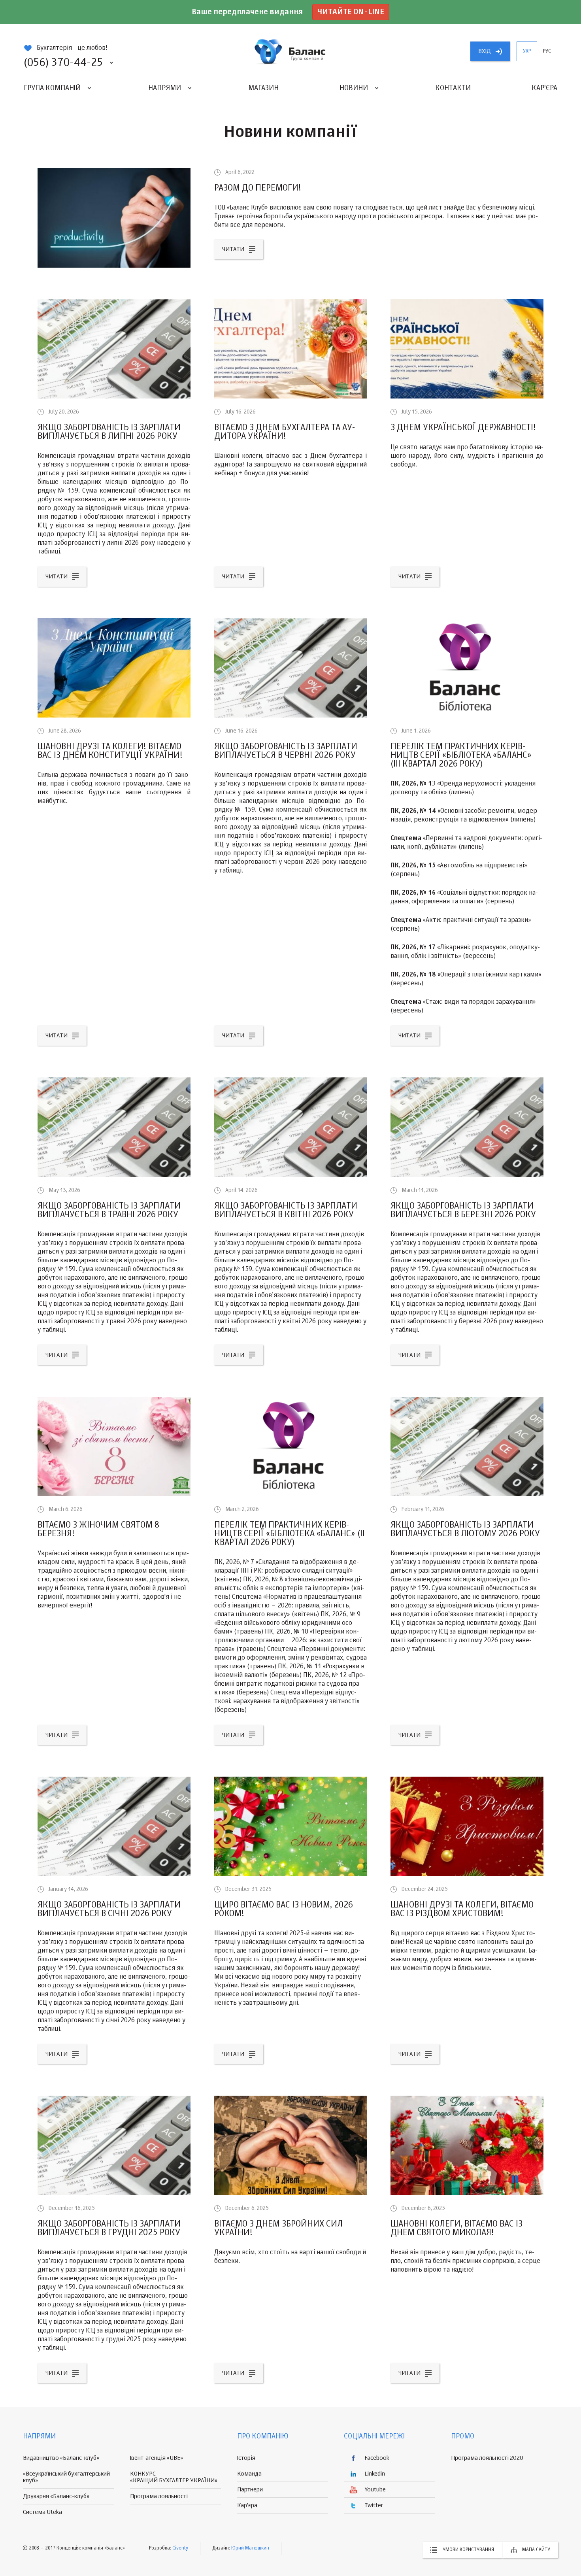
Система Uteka (42, 2512)
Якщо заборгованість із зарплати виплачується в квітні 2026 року (286, 1211)
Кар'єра (544, 88)
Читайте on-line (351, 12)
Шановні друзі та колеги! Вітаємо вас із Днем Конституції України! (110, 751)
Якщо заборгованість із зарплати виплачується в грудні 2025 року (109, 2229)
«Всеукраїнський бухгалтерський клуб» (66, 2477)
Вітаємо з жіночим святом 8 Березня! (98, 1530)
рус (547, 51)
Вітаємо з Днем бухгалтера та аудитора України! (285, 432)
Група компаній (52, 88)
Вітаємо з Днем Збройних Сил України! (278, 2229)
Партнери (250, 2490)
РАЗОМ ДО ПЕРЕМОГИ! (258, 188)
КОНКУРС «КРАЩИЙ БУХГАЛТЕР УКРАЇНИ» (174, 2477)
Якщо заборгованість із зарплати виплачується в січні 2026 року (109, 1909)
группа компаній (290, 51)
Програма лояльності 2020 (487, 2458)
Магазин (263, 88)
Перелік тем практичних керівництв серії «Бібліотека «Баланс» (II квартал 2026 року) (290, 1534)
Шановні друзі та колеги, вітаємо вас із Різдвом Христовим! (462, 1909)
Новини (354, 88)
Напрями (165, 88)
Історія (246, 2458)
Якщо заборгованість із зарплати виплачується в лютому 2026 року (465, 1530)
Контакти (453, 88)
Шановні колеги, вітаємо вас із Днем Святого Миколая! (456, 2229)
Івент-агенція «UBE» (157, 2458)
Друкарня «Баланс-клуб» (56, 2496)
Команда (249, 2474)
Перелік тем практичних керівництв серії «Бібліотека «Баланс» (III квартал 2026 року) (461, 755)
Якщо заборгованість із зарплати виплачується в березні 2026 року (463, 1211)
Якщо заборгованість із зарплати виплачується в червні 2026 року (286, 751)
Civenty (180, 2548)
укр (527, 51)
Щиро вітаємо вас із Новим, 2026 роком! (284, 1909)
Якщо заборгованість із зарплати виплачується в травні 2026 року (109, 1211)
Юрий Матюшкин (250, 2548)
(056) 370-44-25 (63, 63)
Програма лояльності (159, 2496)
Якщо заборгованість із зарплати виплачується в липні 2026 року (109, 432)
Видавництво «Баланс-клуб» (61, 2458)
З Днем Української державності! (463, 428)
